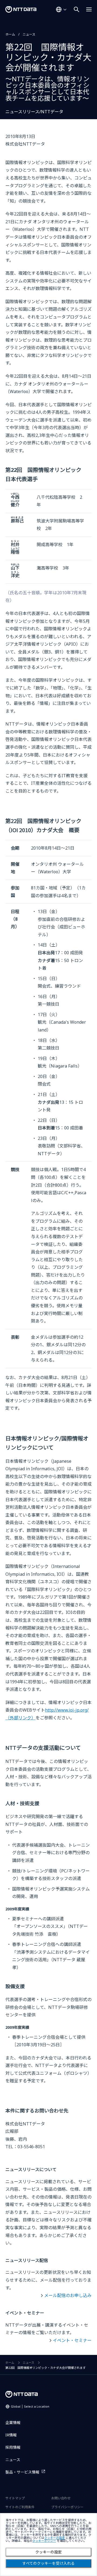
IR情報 (11, 2435)
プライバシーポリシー (67, 2507)
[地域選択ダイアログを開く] (61, 9)
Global (30, 2406)
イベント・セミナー (72, 2340)
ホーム (10, 34)
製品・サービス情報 (22, 2472)
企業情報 (13, 2423)
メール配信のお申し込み (68, 2295)
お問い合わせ (61, 2498)
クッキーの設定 (48, 2552)
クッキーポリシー (44, 2541)
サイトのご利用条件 (20, 2507)
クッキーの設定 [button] (55, 2538)
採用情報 (13, 2447)
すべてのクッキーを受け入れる (48, 2563)
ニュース (29, 34)
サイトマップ (15, 2498)
